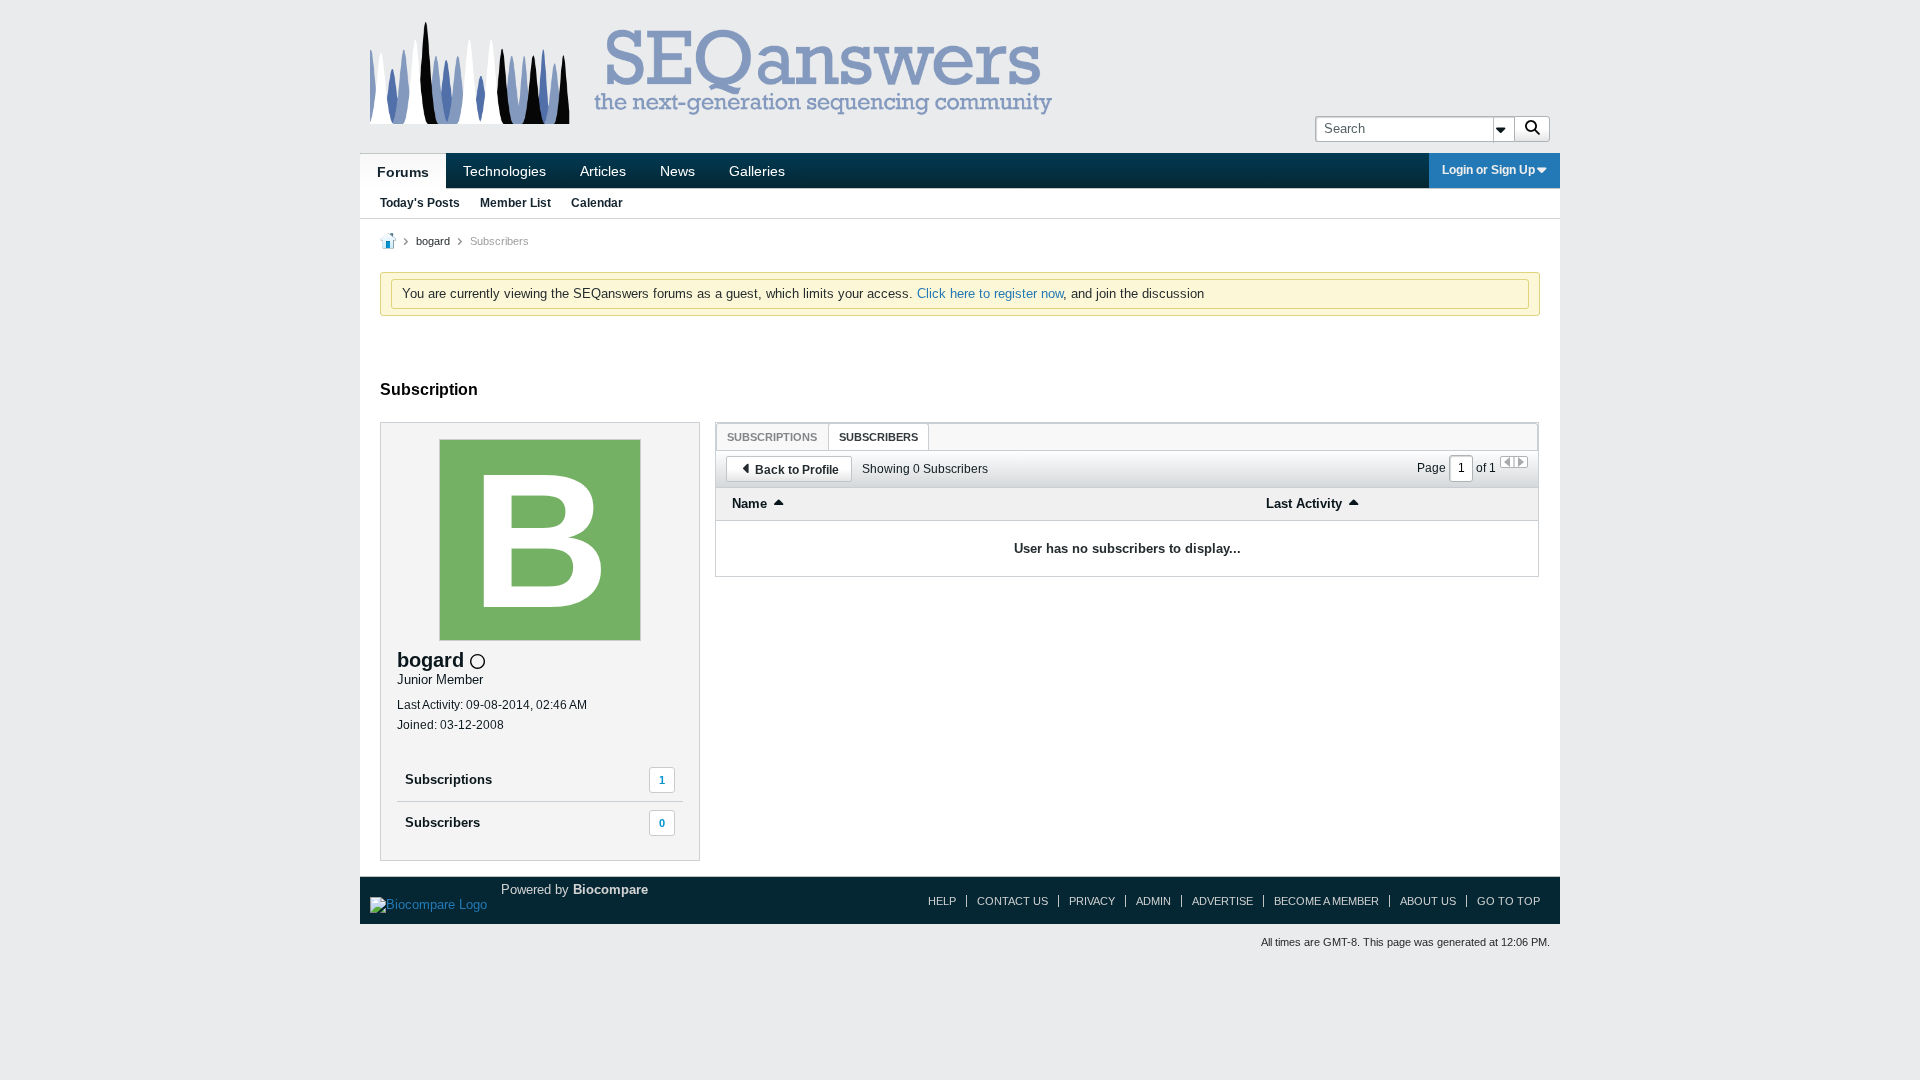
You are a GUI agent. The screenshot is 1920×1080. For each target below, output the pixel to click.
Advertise (1222, 901)
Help (942, 901)
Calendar (597, 203)
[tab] (772, 436)
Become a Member (1326, 901)
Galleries (757, 171)
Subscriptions (448, 779)
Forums (403, 172)
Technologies (504, 171)
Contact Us (1012, 901)
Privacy (1092, 901)
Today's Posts (420, 203)
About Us (1428, 901)
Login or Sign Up (1488, 170)
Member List (515, 203)
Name (749, 503)
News (677, 171)
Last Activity (1304, 503)
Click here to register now (990, 293)
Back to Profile (797, 470)
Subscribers (442, 822)
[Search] (1532, 129)
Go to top (1508, 901)
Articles (603, 171)
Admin (1153, 901)
